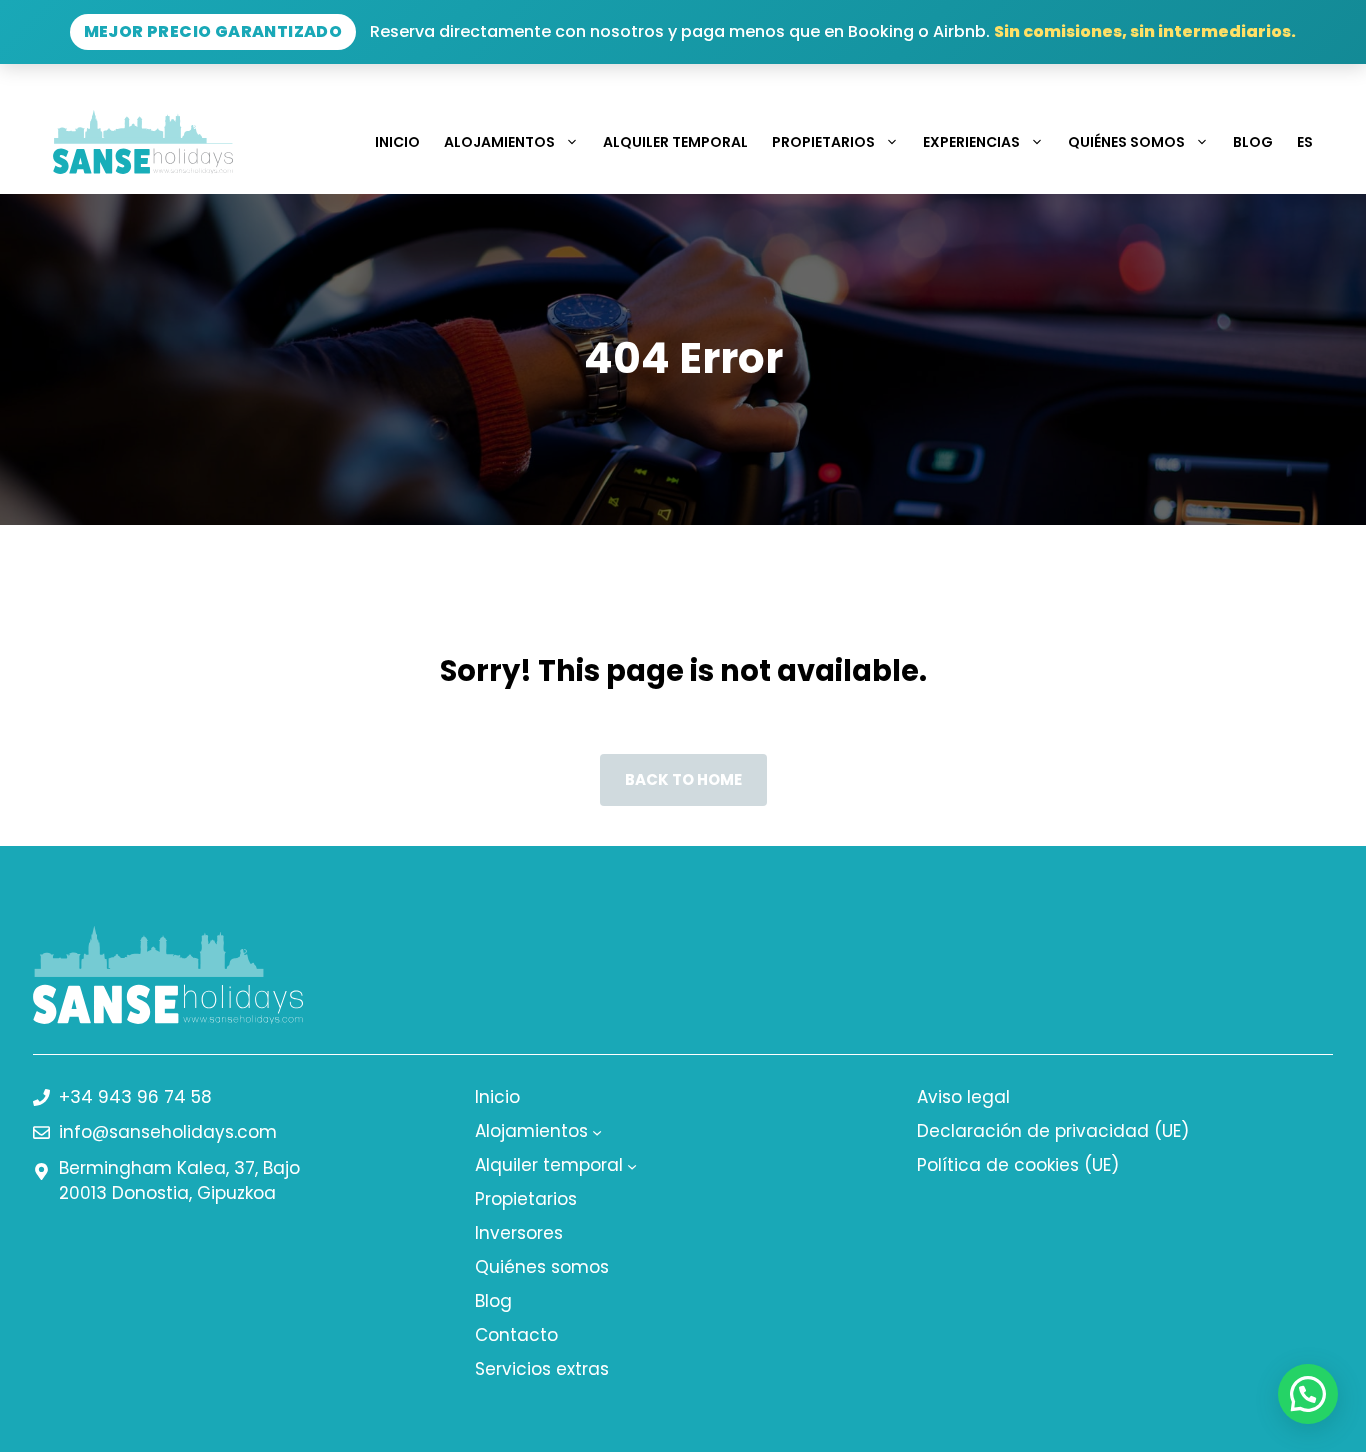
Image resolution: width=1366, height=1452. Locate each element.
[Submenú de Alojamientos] (597, 1131)
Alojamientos (499, 142)
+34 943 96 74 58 (135, 1097)
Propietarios (823, 142)
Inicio (397, 142)
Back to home (683, 779)
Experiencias (971, 142)
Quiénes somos (1126, 142)
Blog (1253, 142)
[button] (1308, 1394)
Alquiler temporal (675, 142)
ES (1305, 142)
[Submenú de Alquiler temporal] (632, 1165)
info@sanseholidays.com (168, 1132)
